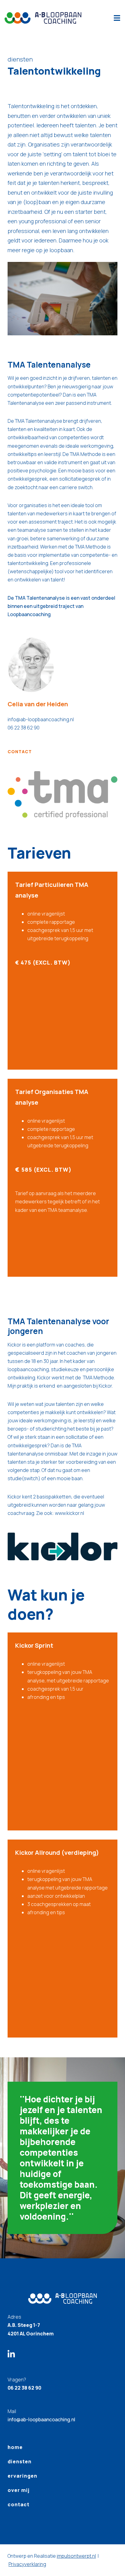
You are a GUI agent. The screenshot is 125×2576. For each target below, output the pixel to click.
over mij (19, 2490)
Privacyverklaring (27, 2564)
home (15, 2447)
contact (20, 752)
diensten (20, 2461)
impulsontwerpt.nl (76, 2556)
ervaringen (22, 2476)
